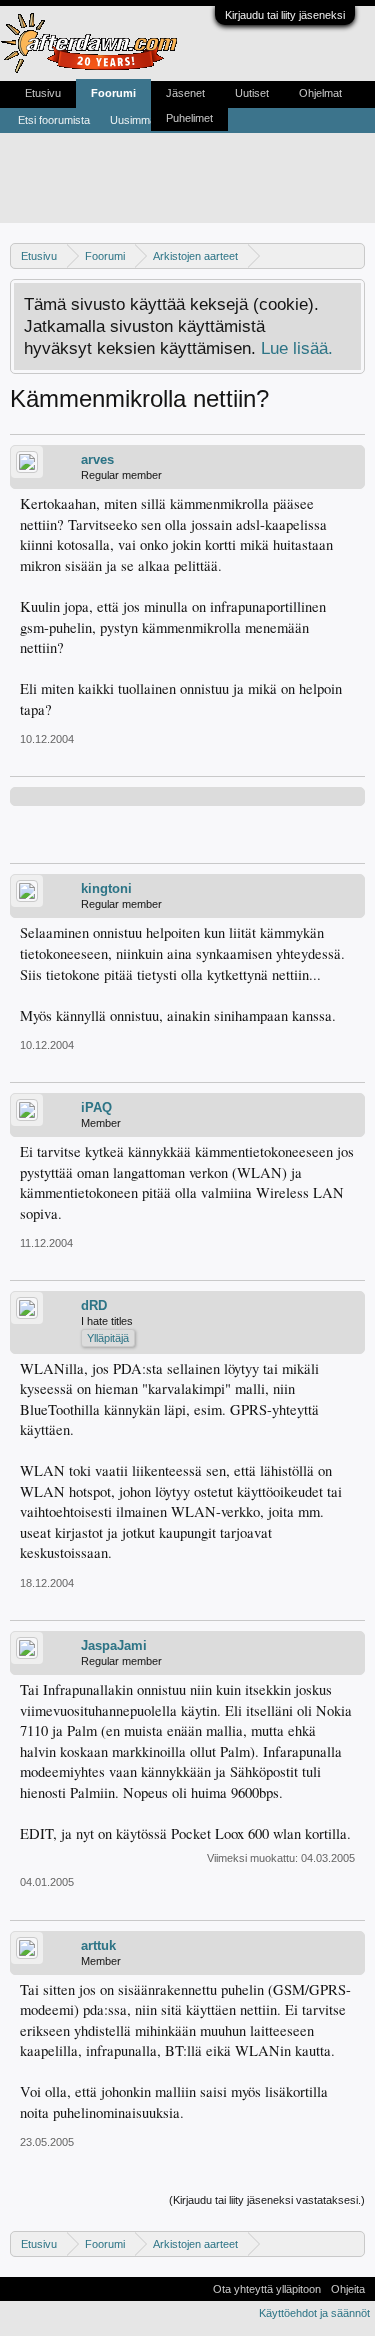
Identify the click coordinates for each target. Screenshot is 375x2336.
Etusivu (43, 93)
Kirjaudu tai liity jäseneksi (285, 15)
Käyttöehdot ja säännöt (314, 2313)
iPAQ (96, 1107)
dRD (94, 1305)
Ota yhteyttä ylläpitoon (267, 2289)
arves (97, 459)
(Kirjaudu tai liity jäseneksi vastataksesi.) (267, 2200)
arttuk (98, 1945)
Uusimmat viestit (150, 120)
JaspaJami (114, 1645)
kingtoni (106, 888)
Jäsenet (185, 93)
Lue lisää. (297, 348)
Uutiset (252, 93)
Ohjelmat (320, 93)
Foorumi (113, 93)
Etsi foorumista (54, 120)
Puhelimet (189, 118)
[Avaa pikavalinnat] (352, 255)
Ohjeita (348, 2289)
